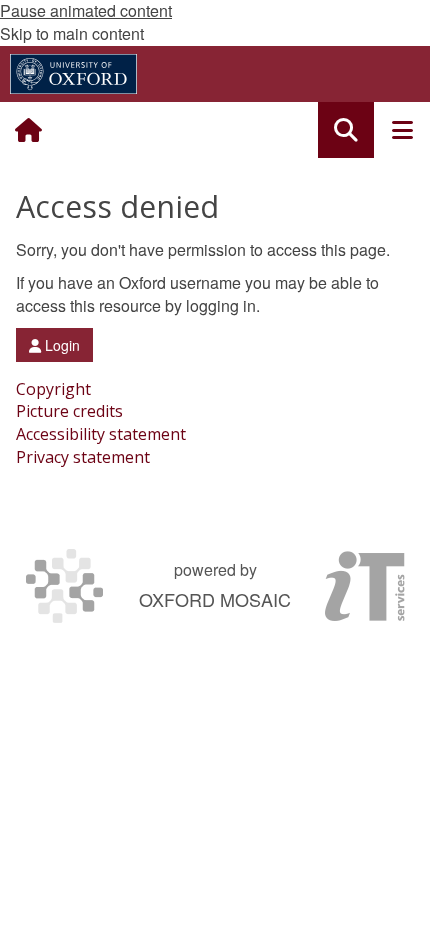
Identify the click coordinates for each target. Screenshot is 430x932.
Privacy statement (83, 457)
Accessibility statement (101, 434)
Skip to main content (72, 33)
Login (60, 345)
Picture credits (69, 411)
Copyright (53, 389)
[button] (346, 130)
